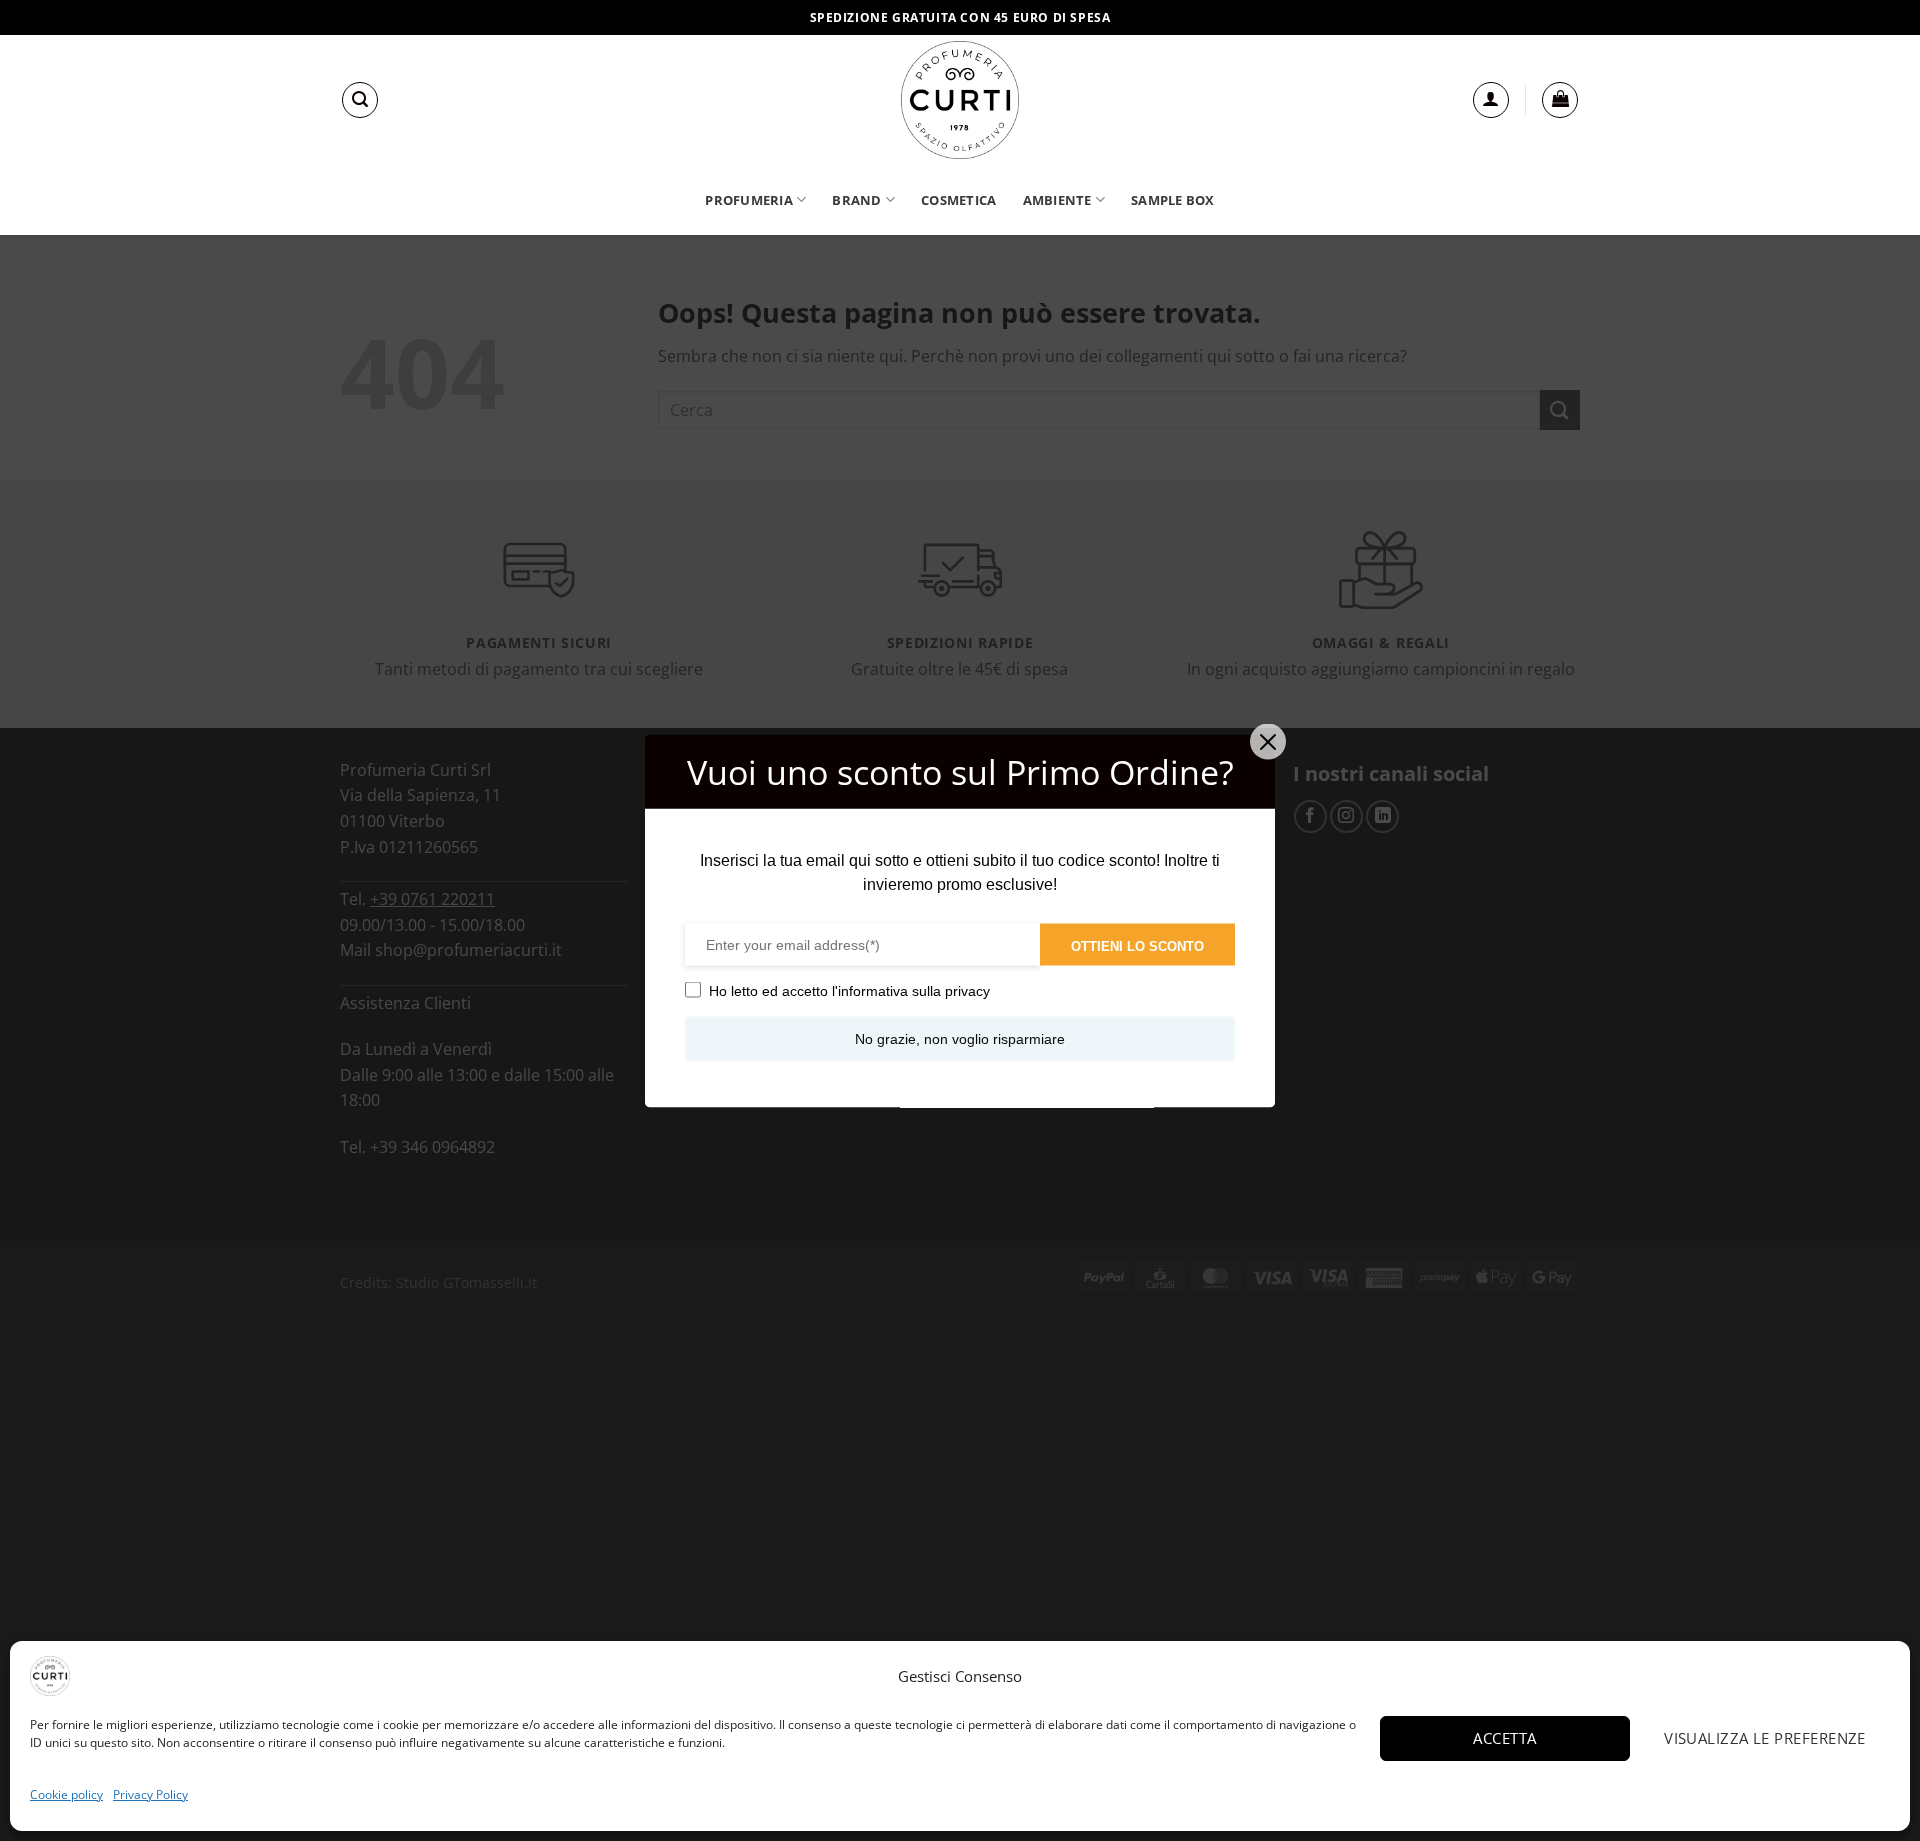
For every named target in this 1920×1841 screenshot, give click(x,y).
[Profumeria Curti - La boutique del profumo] (960, 100)
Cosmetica (958, 200)
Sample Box (1173, 200)
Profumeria (749, 200)
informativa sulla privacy (914, 990)
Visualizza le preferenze (1765, 1738)
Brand (856, 200)
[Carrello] (1560, 100)
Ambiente (1057, 200)
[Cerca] (360, 100)
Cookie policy (66, 1794)
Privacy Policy (150, 1794)
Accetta (1504, 1738)
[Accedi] (1491, 100)
